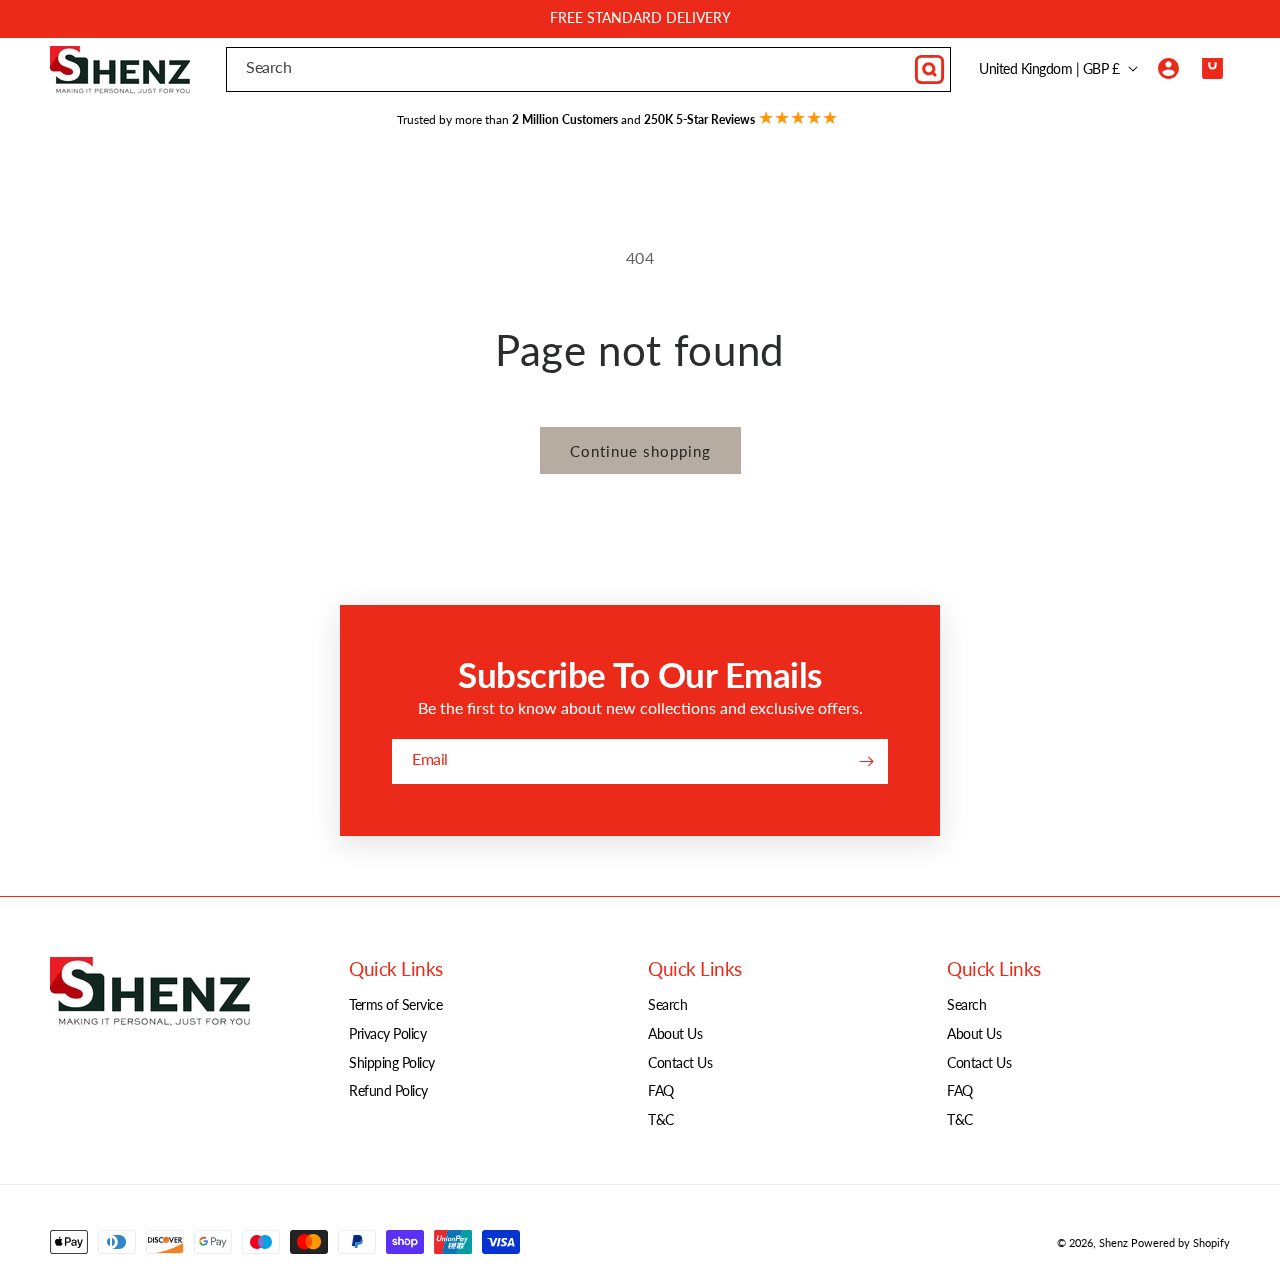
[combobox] (588, 69)
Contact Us (680, 1062)
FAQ (661, 1090)
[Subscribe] (866, 761)
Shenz (1113, 1242)
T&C (661, 1119)
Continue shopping (640, 451)
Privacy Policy (387, 1033)
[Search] (929, 69)
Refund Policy (388, 1090)
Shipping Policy (392, 1062)
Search (667, 1004)
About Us (675, 1033)
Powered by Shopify (1180, 1242)
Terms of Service (395, 1004)
